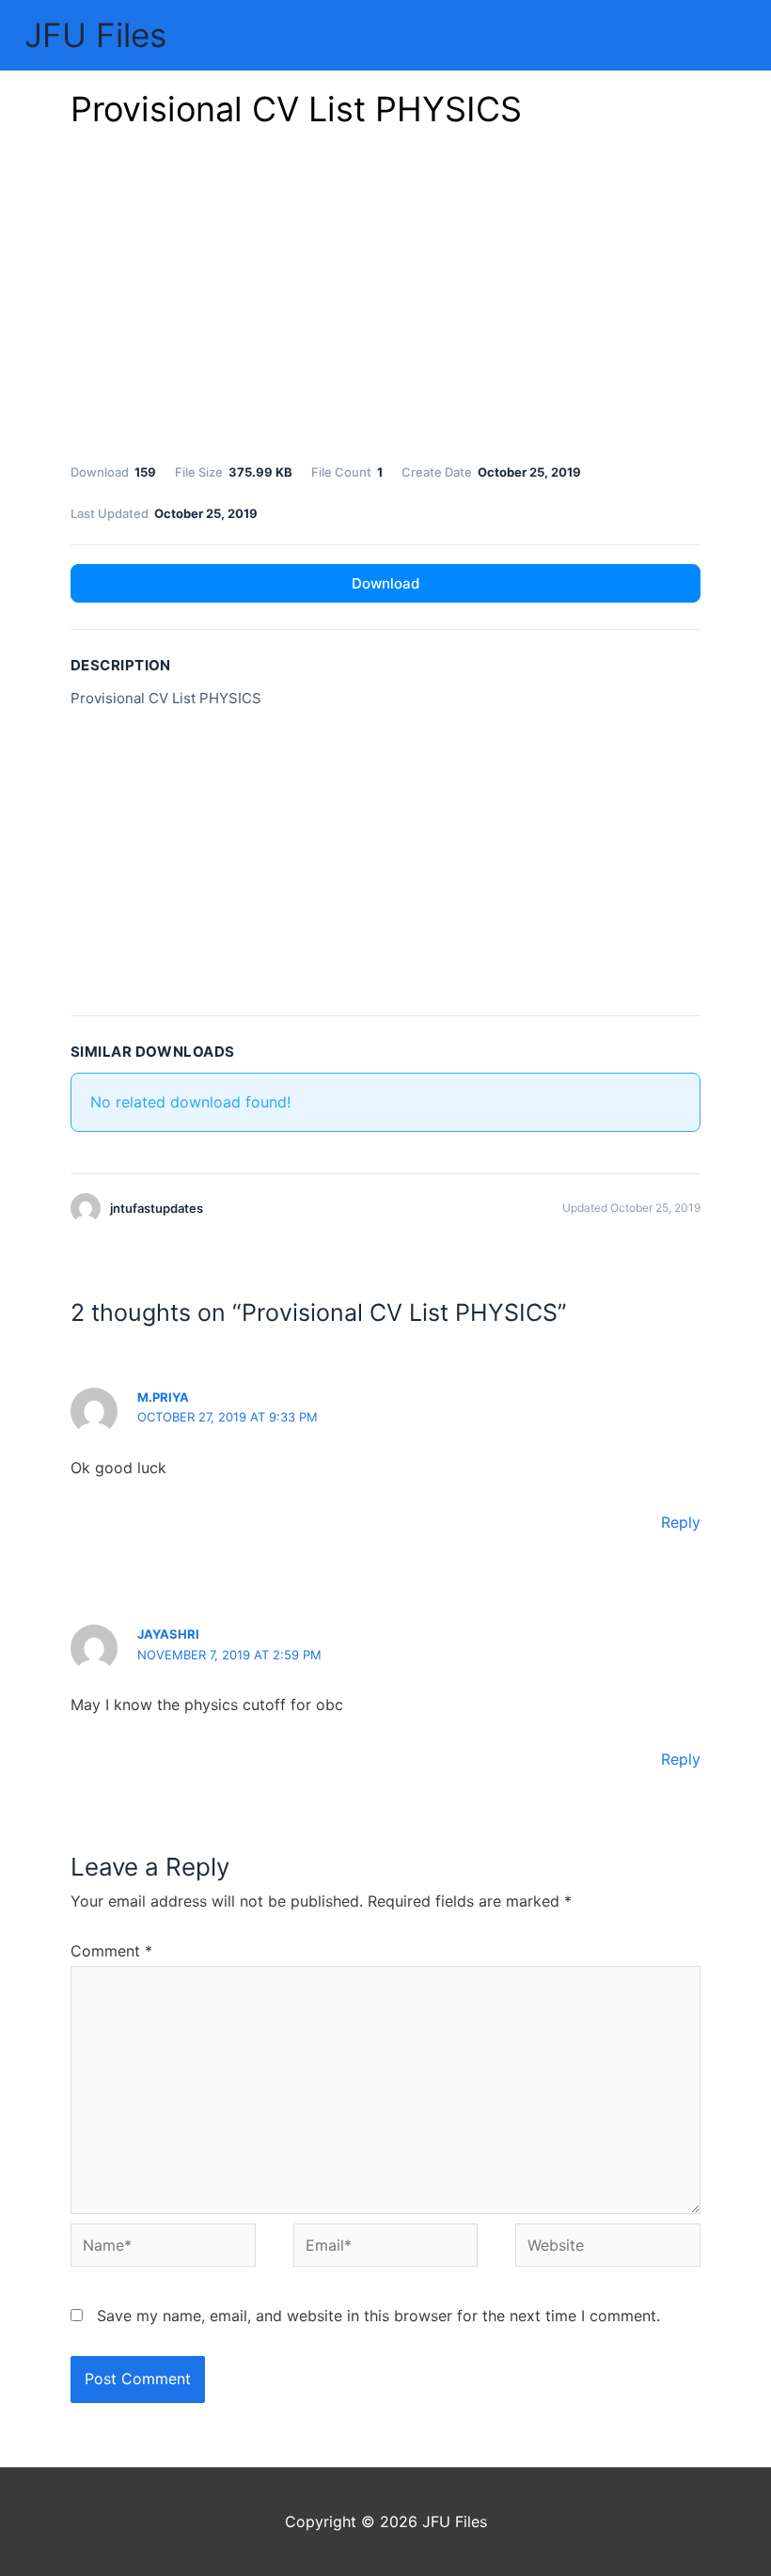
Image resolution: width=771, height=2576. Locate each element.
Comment (111, 1951)
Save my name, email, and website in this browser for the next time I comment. (378, 2316)
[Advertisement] (385, 301)
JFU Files (95, 35)
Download (385, 583)
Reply (681, 1522)
